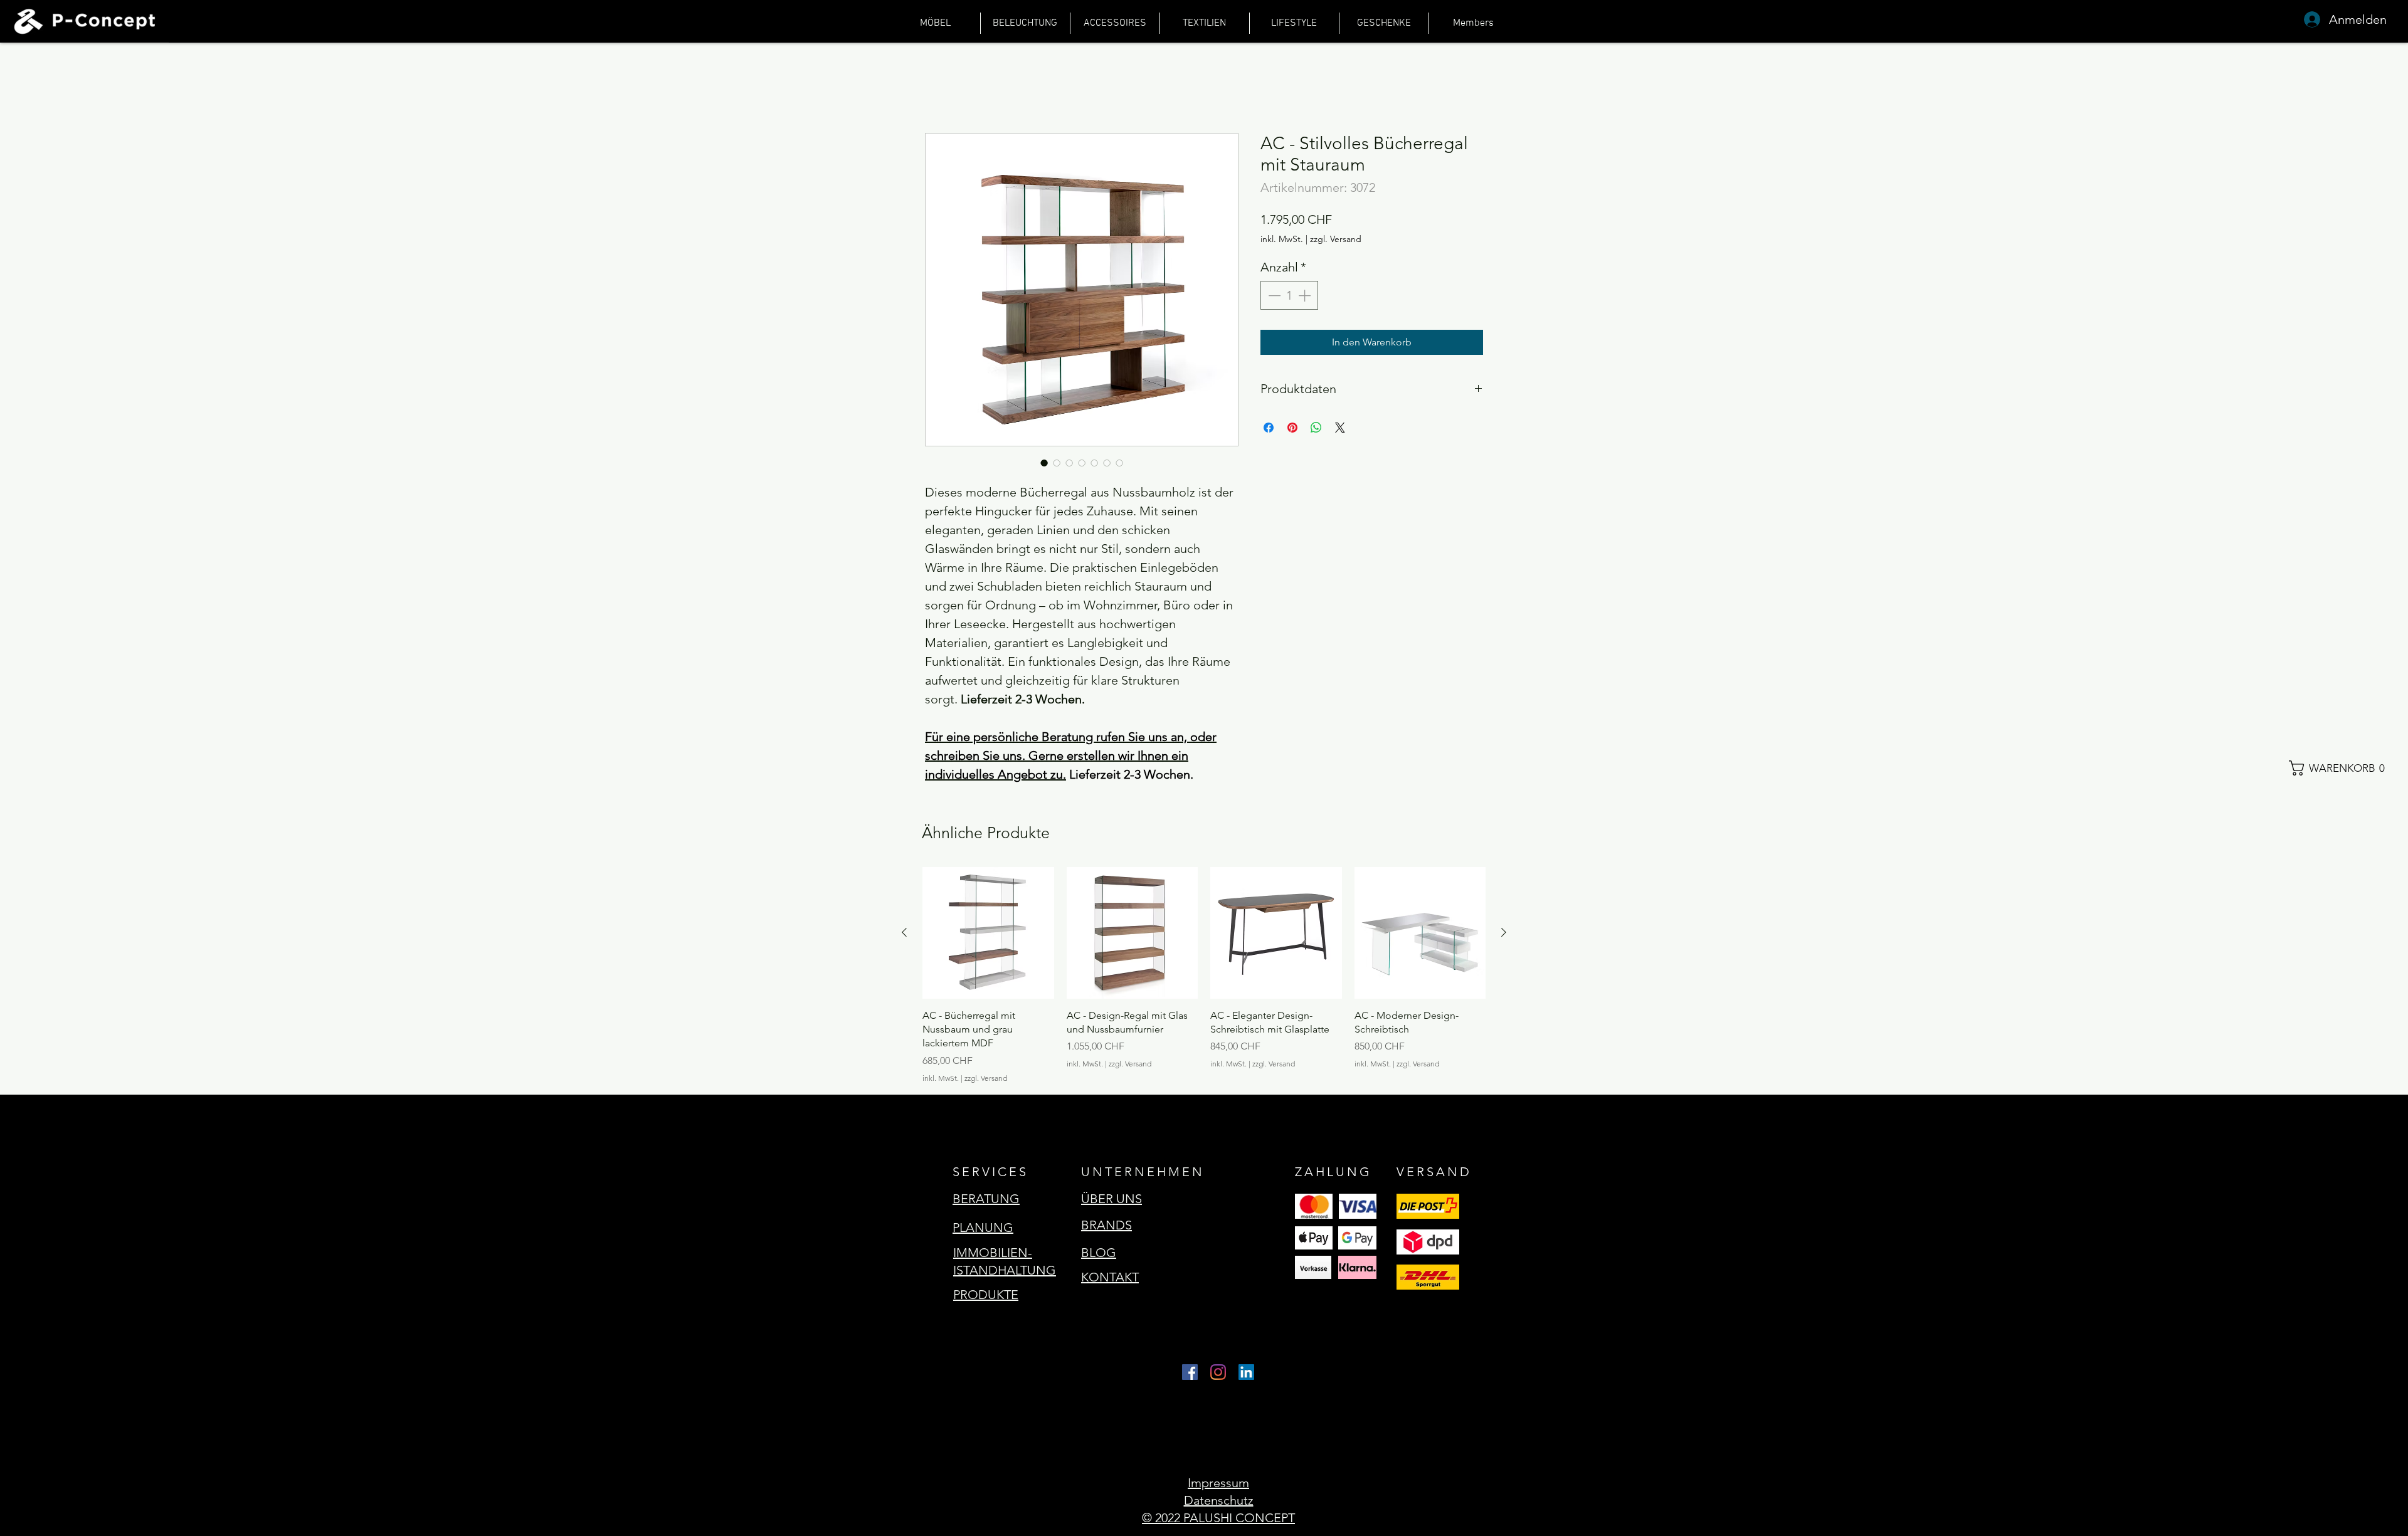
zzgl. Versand (1336, 239)
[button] (2342, 768)
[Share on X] (1340, 428)
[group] (1204, 976)
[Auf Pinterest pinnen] (1292, 428)
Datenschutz (1219, 1500)
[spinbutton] (1289, 295)
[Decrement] (1273, 295)
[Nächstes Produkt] (1504, 932)
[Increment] (1306, 295)
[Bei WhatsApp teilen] (1316, 428)
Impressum (1218, 1483)
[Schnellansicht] (988, 933)
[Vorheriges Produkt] (904, 932)
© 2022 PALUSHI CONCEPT (1218, 1518)
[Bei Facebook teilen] (1269, 428)
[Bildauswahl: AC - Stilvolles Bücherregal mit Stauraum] (1044, 463)
